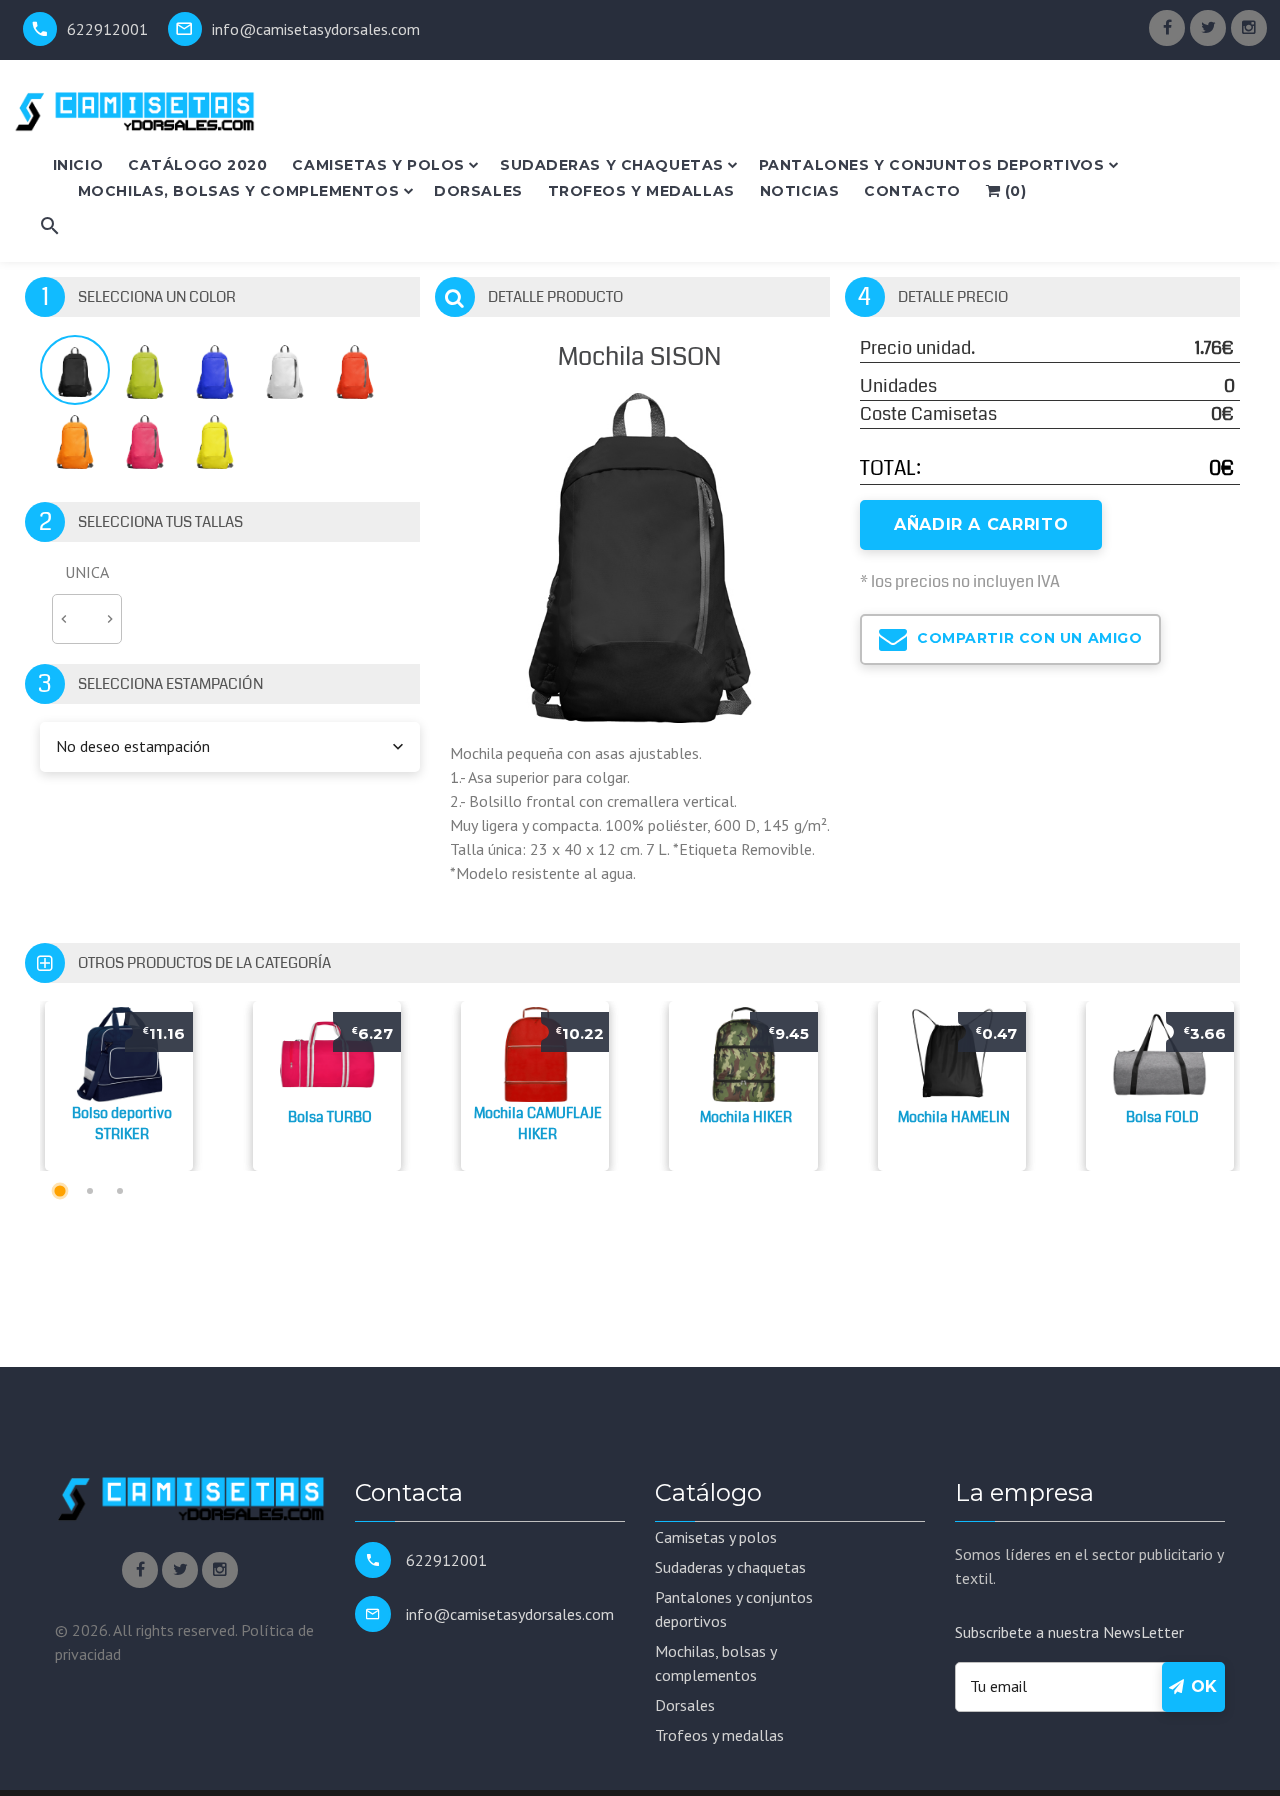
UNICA (87, 572)
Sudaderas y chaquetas (612, 165)
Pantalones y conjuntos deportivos (931, 165)
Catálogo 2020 (197, 165)
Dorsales (478, 191)
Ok (1201, 1686)
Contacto (912, 191)
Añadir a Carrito (981, 524)
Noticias (799, 191)
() (1013, 191)
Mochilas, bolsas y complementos (238, 191)
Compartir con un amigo (1028, 638)
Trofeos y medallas (641, 191)
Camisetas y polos (378, 165)
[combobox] (230, 747)
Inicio (78, 165)
